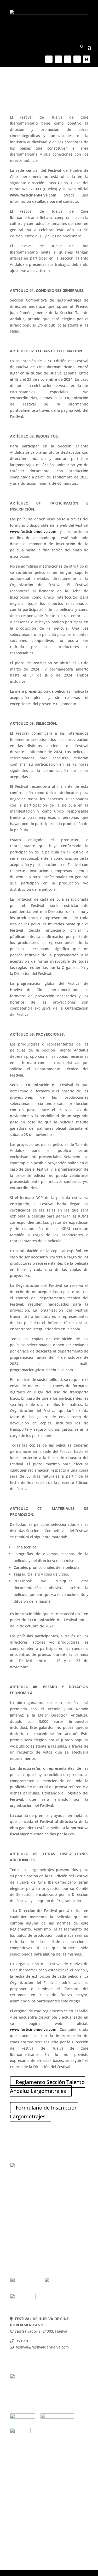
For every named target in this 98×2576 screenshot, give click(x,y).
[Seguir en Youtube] (68, 59)
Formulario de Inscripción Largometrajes (44, 2112)
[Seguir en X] (58, 59)
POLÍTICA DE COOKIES (30, 2227)
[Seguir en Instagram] (77, 59)
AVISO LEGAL (22, 2240)
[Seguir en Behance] (87, 59)
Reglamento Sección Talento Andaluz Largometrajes (47, 2086)
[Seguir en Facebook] (49, 59)
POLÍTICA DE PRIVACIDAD (33, 2233)
